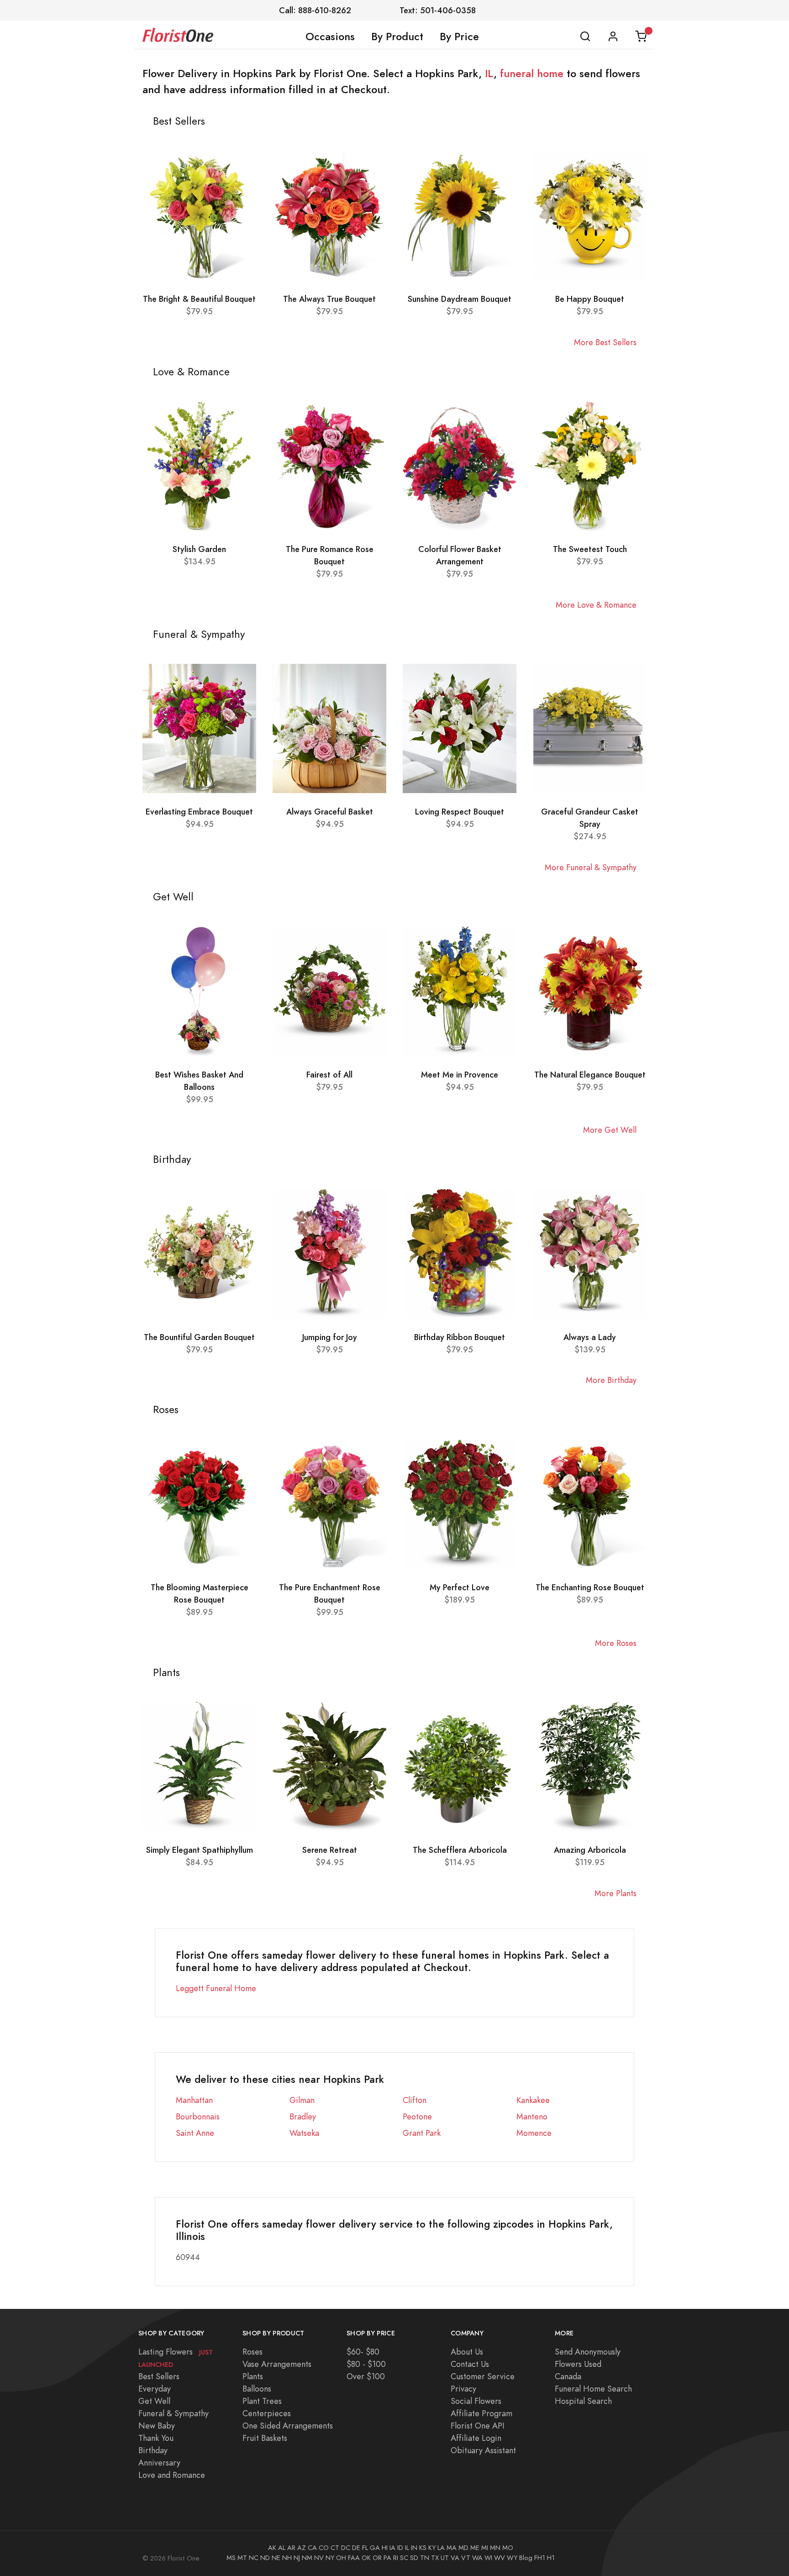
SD (414, 2558)
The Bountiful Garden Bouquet (199, 1337)
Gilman (302, 2100)
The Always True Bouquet (329, 299)
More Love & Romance (596, 605)
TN (425, 2558)
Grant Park (422, 2133)
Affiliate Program (481, 2413)
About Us (467, 2352)
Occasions (330, 37)
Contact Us (470, 2364)
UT (445, 2558)
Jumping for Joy (330, 1337)
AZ (302, 2548)
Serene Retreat (330, 1850)
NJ (297, 2558)
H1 (551, 2558)
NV (319, 2558)
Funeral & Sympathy (174, 2413)
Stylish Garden (199, 549)
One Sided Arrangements (288, 2426)
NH (287, 2558)
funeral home (532, 74)
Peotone (417, 2116)
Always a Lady (590, 1337)
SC (404, 2558)
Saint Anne (195, 2133)
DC (346, 2548)
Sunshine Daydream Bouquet (460, 299)
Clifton (415, 2100)
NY (330, 2558)
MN (495, 2548)
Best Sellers (159, 2376)
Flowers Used (578, 2364)
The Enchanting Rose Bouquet (590, 1587)
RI (396, 2558)
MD (463, 2548)
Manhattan (194, 2100)
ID (400, 2548)
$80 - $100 (366, 2364)
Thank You (156, 2438)
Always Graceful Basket (330, 812)
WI (488, 2558)
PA (387, 2558)
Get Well (154, 2401)
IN (414, 2548)
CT (335, 2548)
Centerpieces (267, 2413)
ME (475, 2548)
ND (265, 2558)
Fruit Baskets (265, 2438)
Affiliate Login (476, 2438)
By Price (459, 37)
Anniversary (159, 2463)
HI (385, 2548)
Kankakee (533, 2100)
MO (508, 2548)
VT (466, 2558)
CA (312, 2548)
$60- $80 (363, 2352)
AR (291, 2548)
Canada (568, 2376)
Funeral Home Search (593, 2389)
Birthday (153, 2450)
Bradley (303, 2116)
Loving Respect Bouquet (460, 812)
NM (307, 2558)
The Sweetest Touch (590, 549)
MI (485, 2548)
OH (341, 2558)
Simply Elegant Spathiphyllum (200, 1850)
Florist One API (478, 2426)
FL (365, 2548)
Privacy (463, 2389)
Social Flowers (476, 2401)
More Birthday (611, 1380)
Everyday (155, 2389)
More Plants (615, 1893)
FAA (354, 2558)
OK (366, 2558)
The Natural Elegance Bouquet (590, 1075)
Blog (526, 2558)
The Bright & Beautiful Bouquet (199, 299)
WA (477, 2558)
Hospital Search (583, 2401)
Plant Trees (262, 2401)
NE (276, 2558)
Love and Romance (172, 2475)
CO (324, 2548)
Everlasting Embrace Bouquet (199, 812)
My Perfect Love (460, 1587)
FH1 (540, 2558)
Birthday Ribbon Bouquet (460, 1337)
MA (452, 2548)
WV (500, 2558)
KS (423, 2548)
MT (242, 2558)
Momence (534, 2133)
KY (432, 2548)
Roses (252, 2352)
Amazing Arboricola (590, 1850)
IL (489, 74)
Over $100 (366, 2376)
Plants (253, 2376)
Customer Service (483, 2376)
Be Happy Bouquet (590, 299)
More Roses (616, 1643)
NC (254, 2558)
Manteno (532, 2116)
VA (455, 2558)
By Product (397, 37)
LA (441, 2548)
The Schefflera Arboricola (460, 1850)
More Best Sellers (605, 342)
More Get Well (610, 1130)
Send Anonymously (588, 2352)
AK (272, 2548)
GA (375, 2548)
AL (282, 2548)
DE (356, 2548)
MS (231, 2558)
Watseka (304, 2133)
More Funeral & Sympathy (591, 867)
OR (377, 2558)
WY (512, 2558)
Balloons (257, 2389)
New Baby (157, 2426)
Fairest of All (329, 1075)
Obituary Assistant (483, 2450)
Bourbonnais (198, 2116)
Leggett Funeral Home (216, 1988)
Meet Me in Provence (460, 1075)
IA (392, 2548)
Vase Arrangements (277, 2364)
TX (435, 2558)
